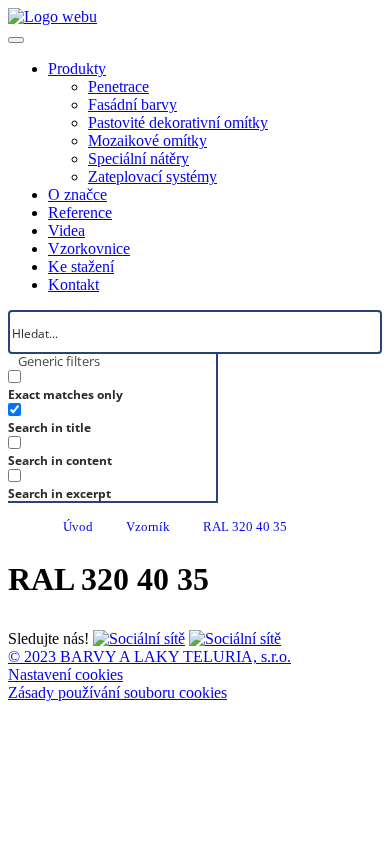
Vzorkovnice (89, 248)
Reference (80, 212)
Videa (66, 230)
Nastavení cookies (65, 674)
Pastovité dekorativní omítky (178, 122)
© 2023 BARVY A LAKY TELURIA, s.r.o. (149, 656)
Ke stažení (81, 266)
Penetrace (118, 86)
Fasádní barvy (132, 104)
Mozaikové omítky (147, 140)
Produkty (77, 68)
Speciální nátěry (138, 158)
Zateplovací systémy (152, 176)
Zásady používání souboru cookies (117, 692)
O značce (77, 194)
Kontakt (73, 284)
